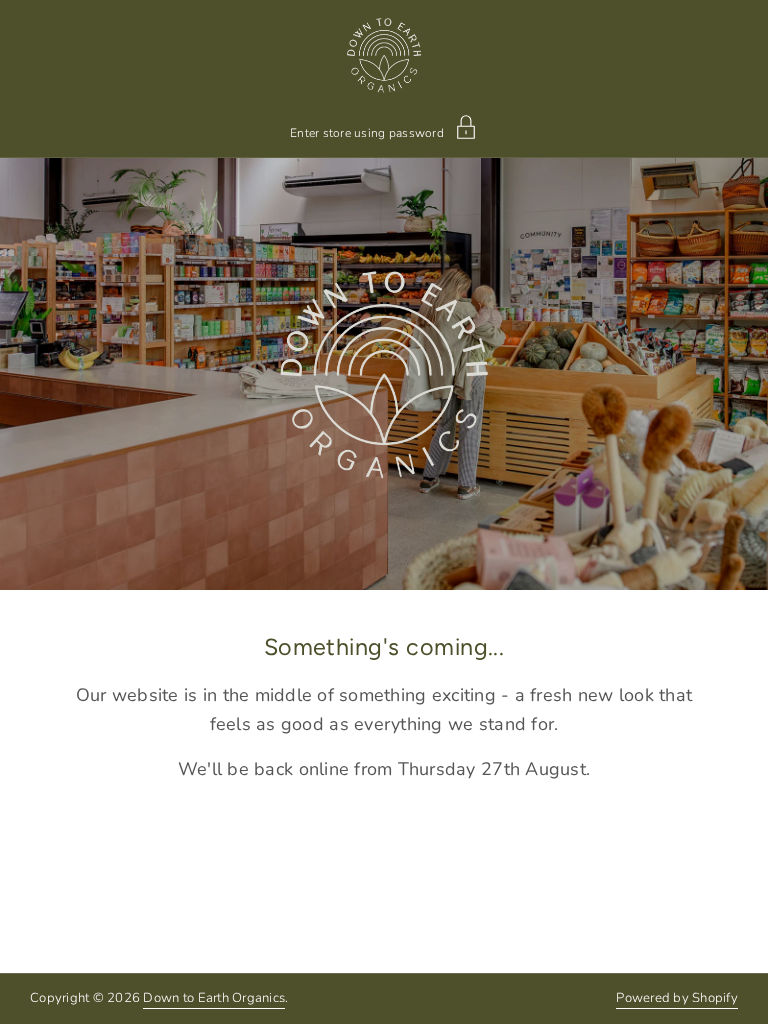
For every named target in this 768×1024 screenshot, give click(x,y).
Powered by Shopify (677, 998)
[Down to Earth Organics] (384, 55)
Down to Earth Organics (214, 998)
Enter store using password (367, 132)
